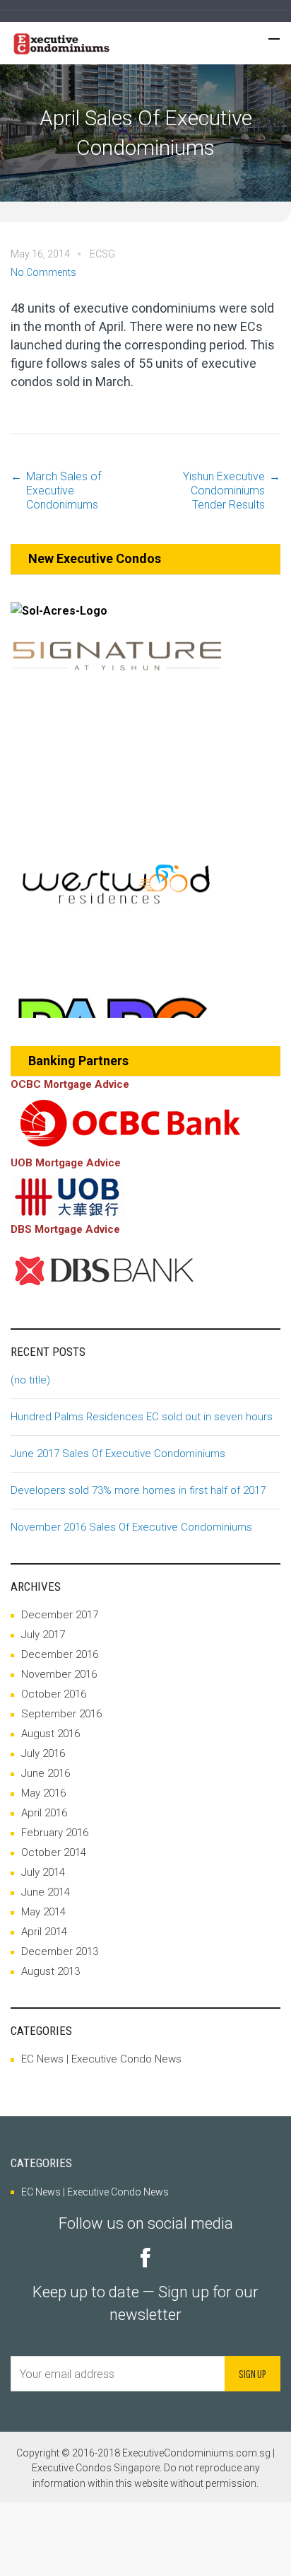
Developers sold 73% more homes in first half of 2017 (138, 1490)
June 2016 (46, 1773)
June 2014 (46, 1892)
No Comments (43, 272)
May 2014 (43, 1912)
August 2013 (51, 1971)
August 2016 (51, 1734)
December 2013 (60, 1951)
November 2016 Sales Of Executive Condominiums (131, 1527)
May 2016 (43, 1793)
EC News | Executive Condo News (101, 2059)
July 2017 (43, 1635)
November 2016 (59, 1674)
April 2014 (44, 1932)
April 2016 (44, 1813)
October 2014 (54, 1852)
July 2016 (43, 1753)
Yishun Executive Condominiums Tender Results (224, 491)
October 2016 (54, 1694)
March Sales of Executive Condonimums (64, 491)
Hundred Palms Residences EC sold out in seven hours (142, 1417)
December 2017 (60, 1615)
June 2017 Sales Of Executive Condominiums (118, 1454)
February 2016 (55, 1833)
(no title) (30, 1380)
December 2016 (60, 1654)
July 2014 (43, 1872)
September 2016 (61, 1714)
